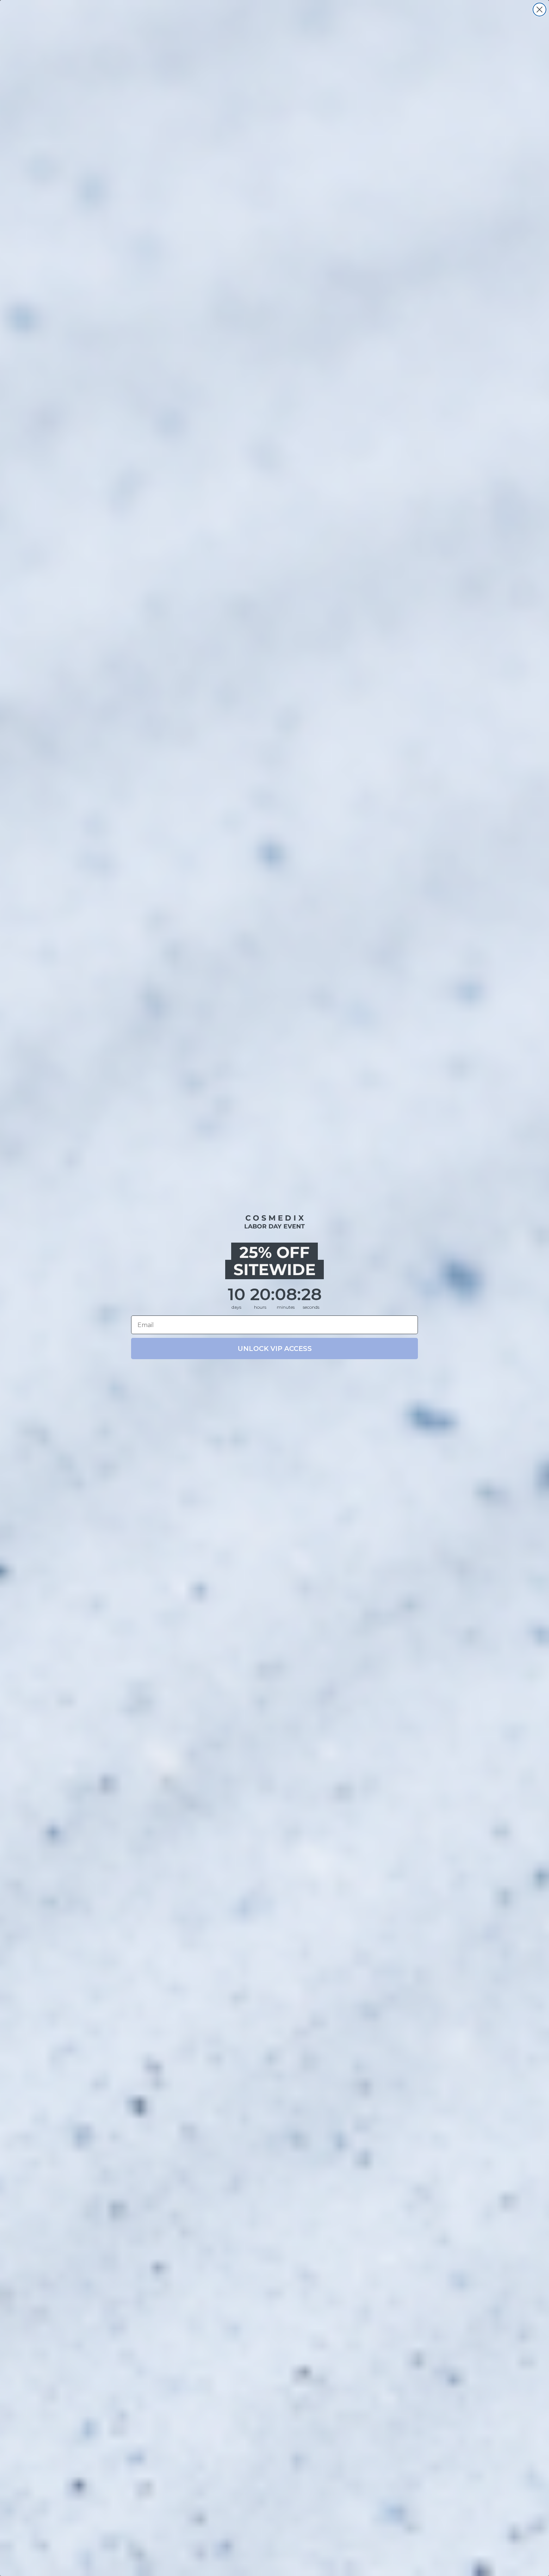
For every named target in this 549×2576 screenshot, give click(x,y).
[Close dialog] (539, 10)
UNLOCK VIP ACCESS (275, 1349)
